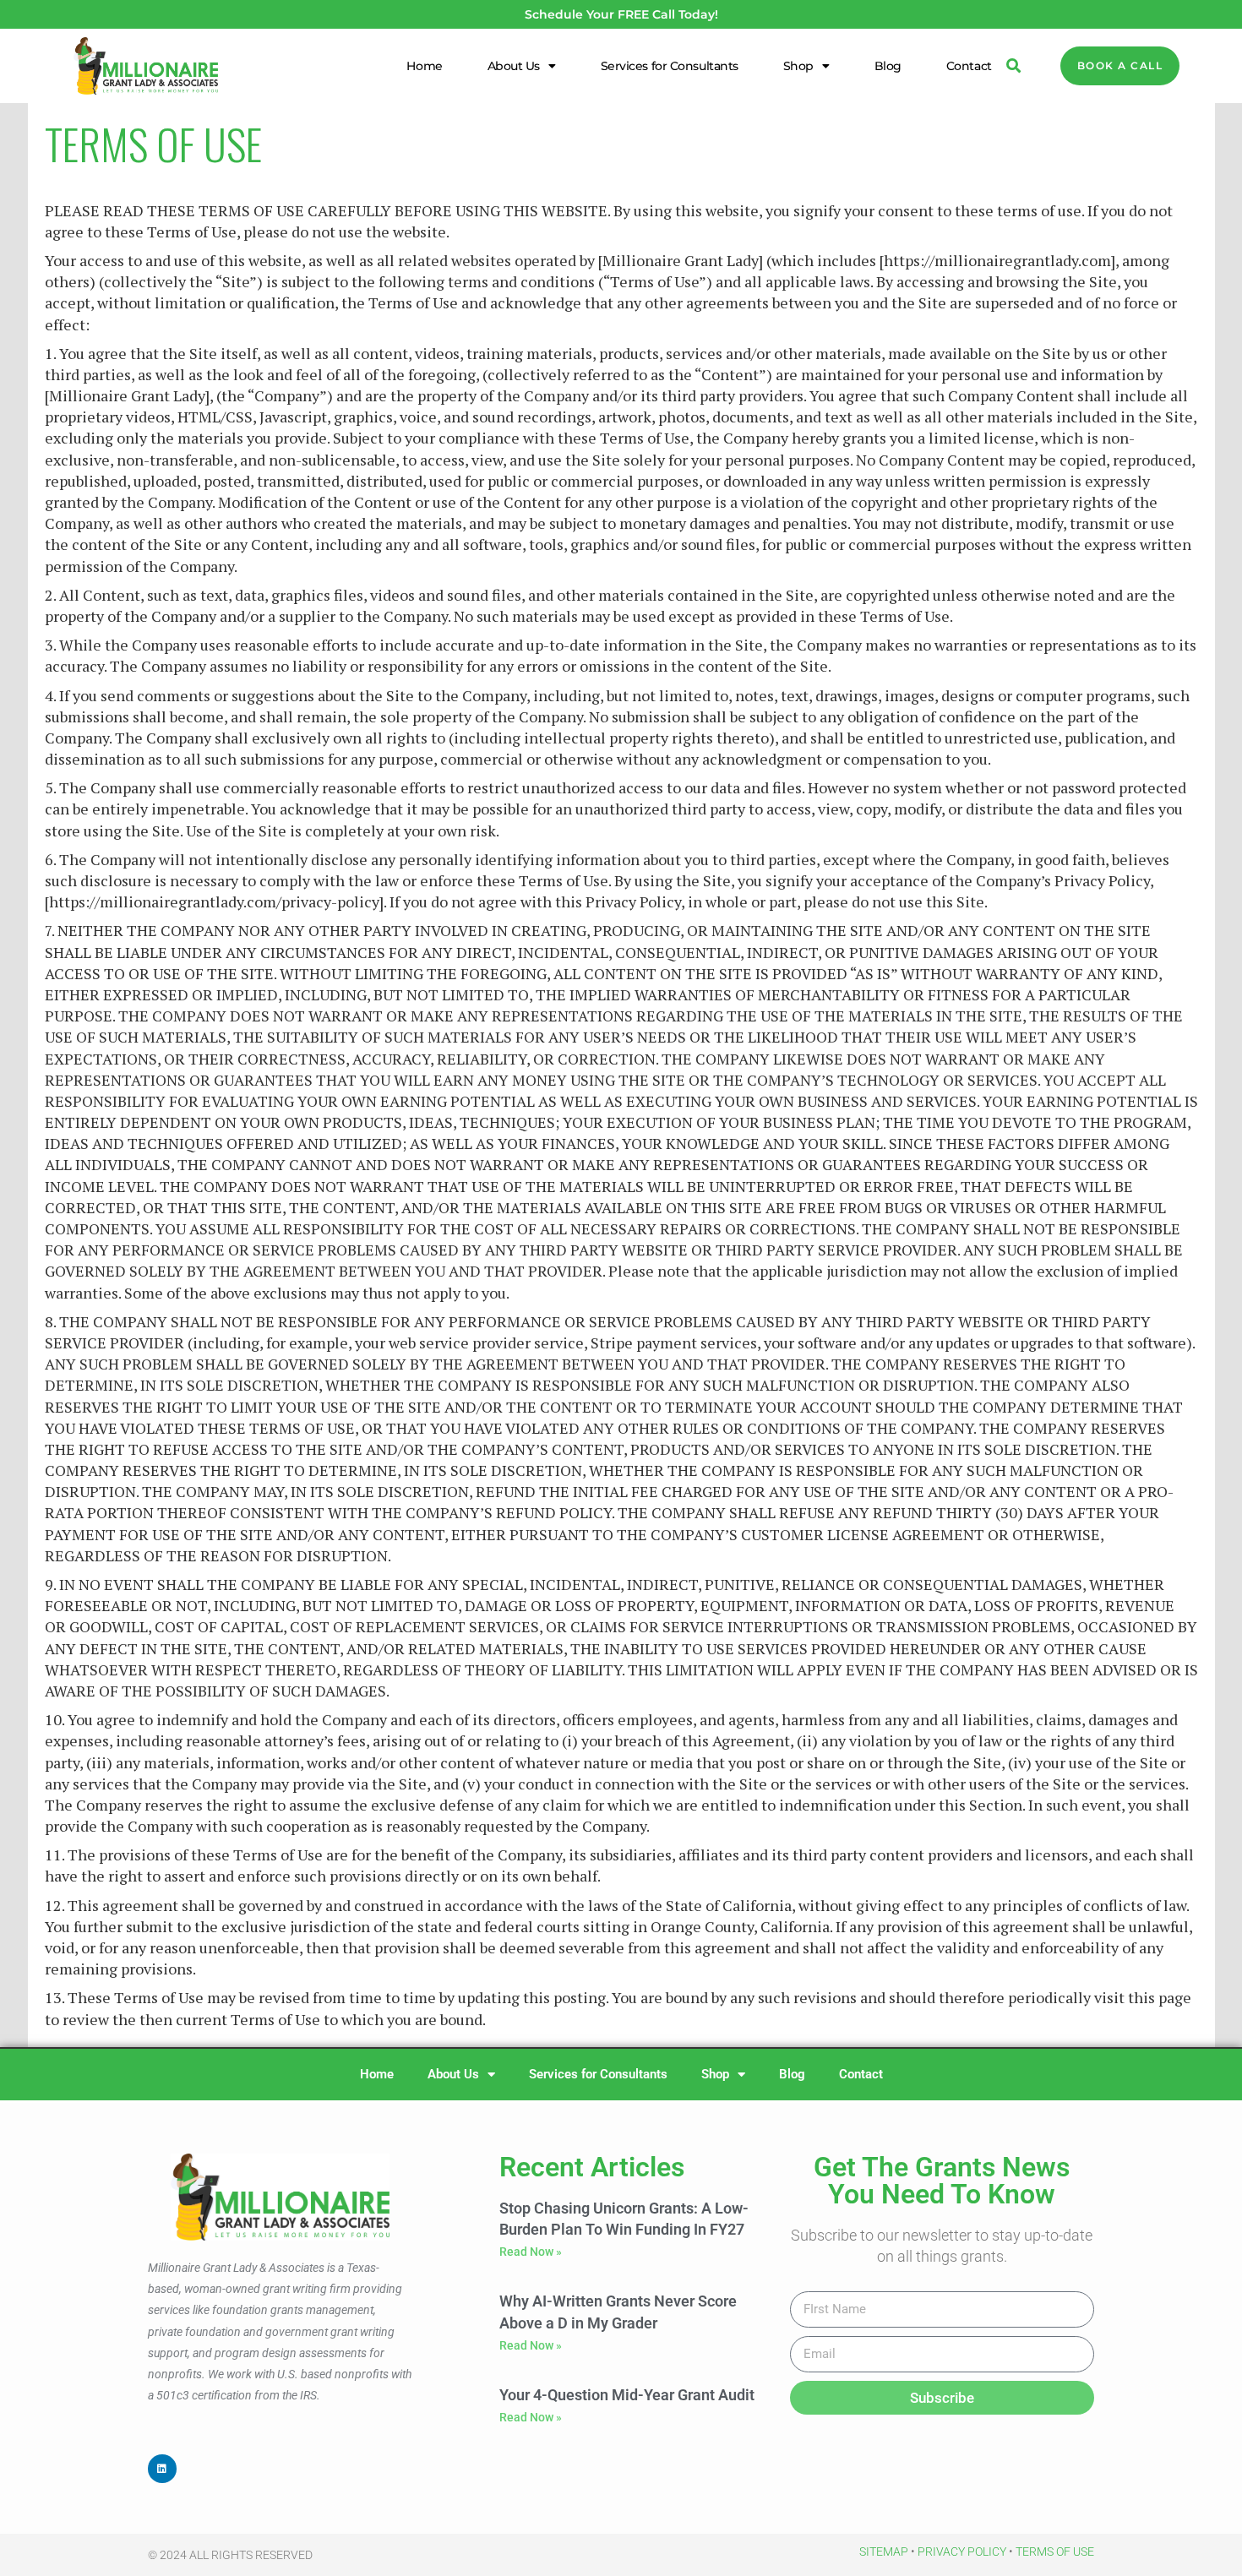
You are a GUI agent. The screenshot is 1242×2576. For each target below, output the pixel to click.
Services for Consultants (670, 66)
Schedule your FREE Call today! (621, 14)
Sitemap (884, 2551)
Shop (798, 66)
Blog (888, 66)
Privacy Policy (962, 2551)
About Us (514, 66)
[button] (1013, 66)
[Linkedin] (162, 2469)
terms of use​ (1055, 2551)
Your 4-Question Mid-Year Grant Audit (627, 2395)
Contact (969, 66)
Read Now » (531, 2252)
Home (424, 66)
